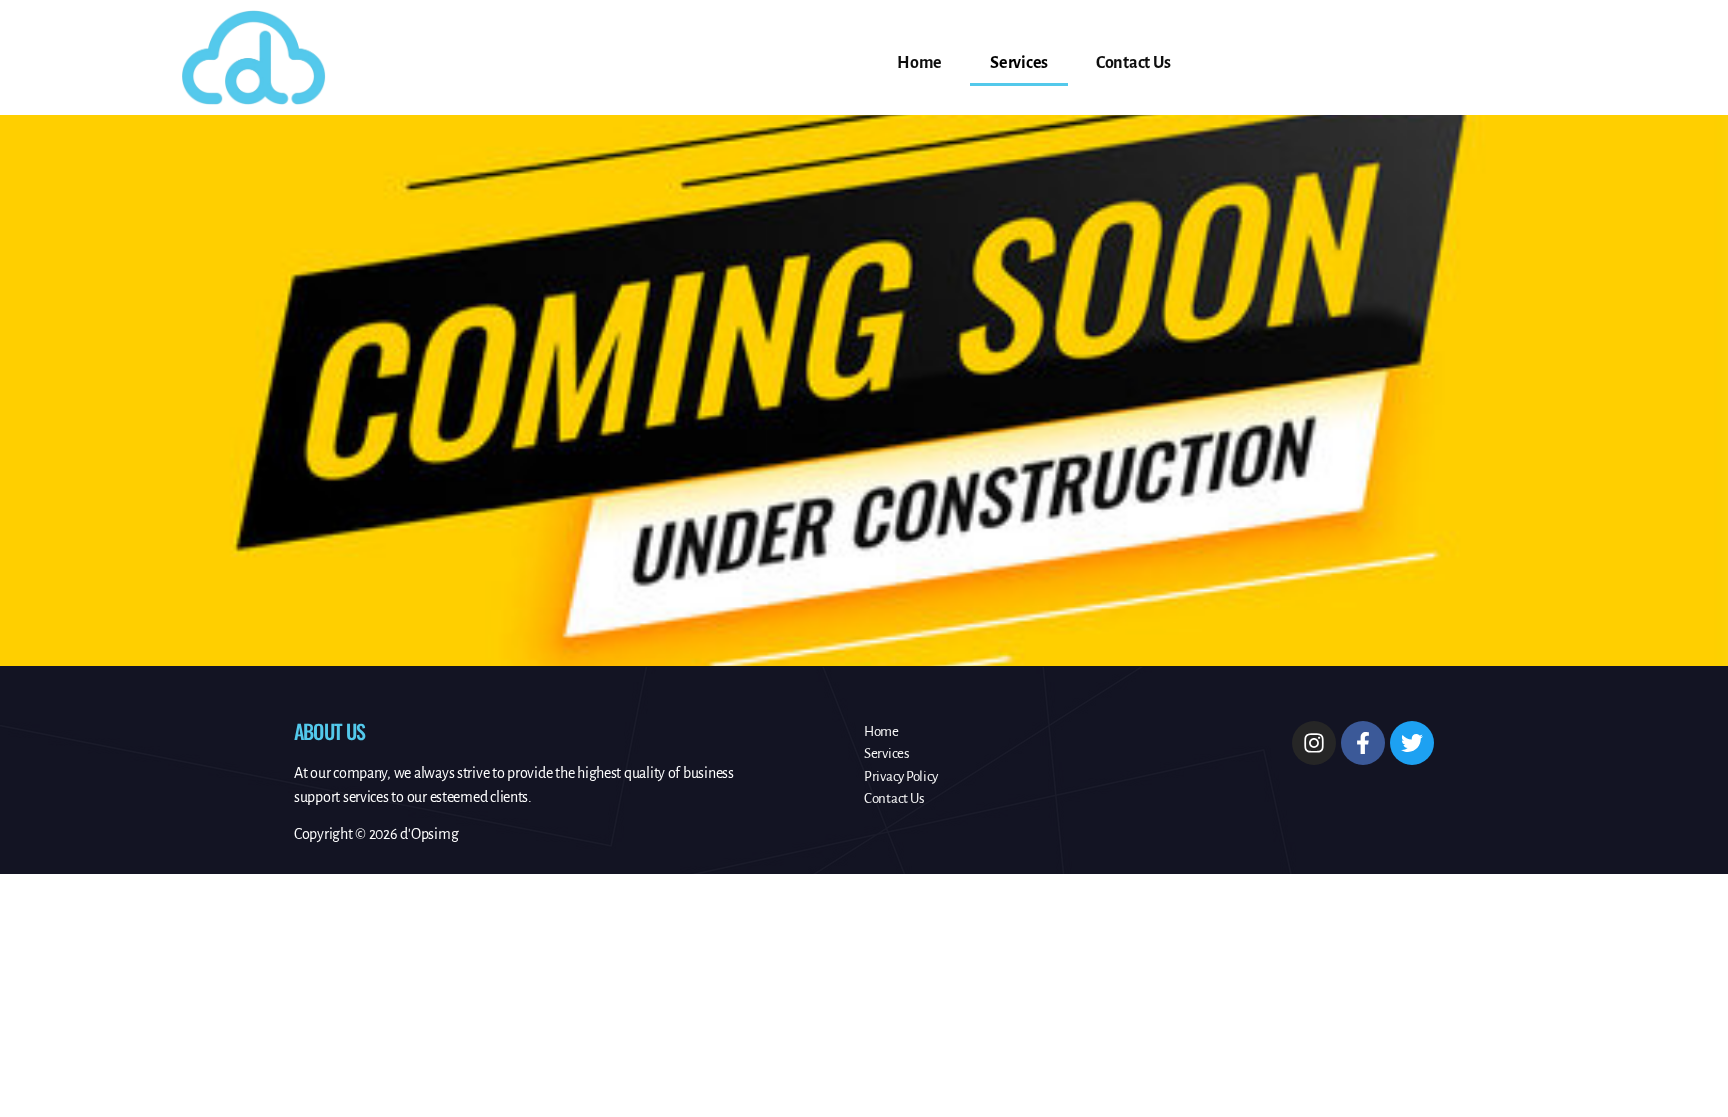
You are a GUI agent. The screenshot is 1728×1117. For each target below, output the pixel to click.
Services (1019, 63)
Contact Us (1133, 63)
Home (919, 63)
